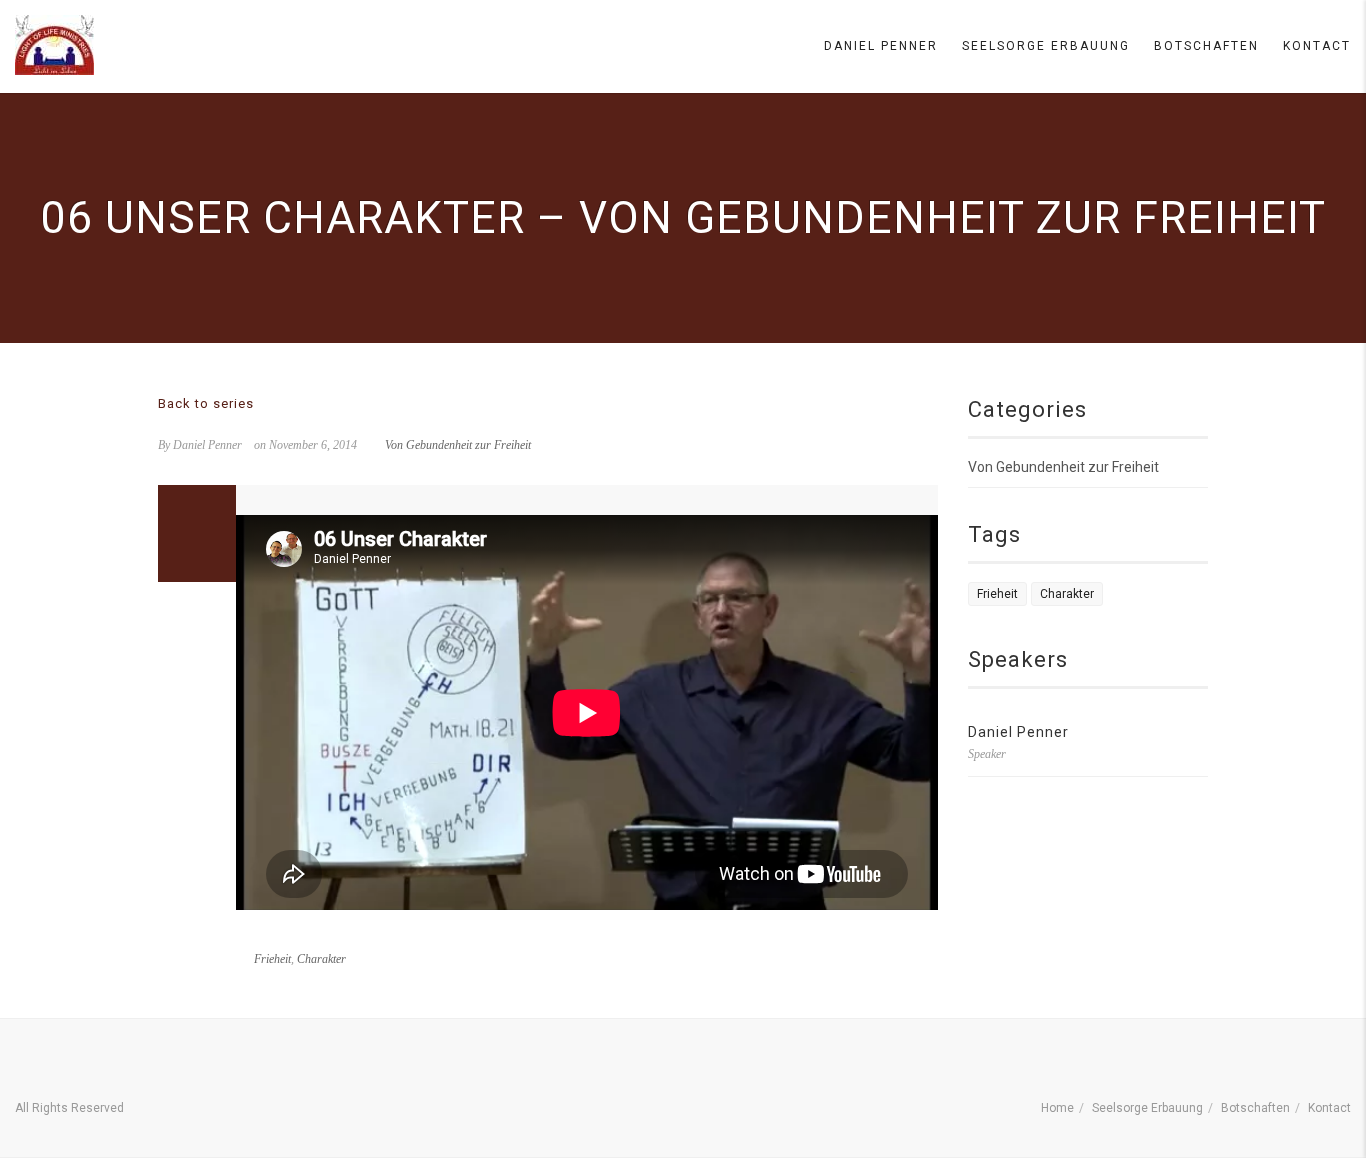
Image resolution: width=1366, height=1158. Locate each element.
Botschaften (1206, 46)
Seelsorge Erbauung (1046, 46)
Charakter (321, 959)
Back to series (206, 403)
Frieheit (272, 959)
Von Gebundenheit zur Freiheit (458, 445)
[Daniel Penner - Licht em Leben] (54, 45)
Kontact (1317, 46)
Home (1057, 1108)
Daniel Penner (881, 46)
